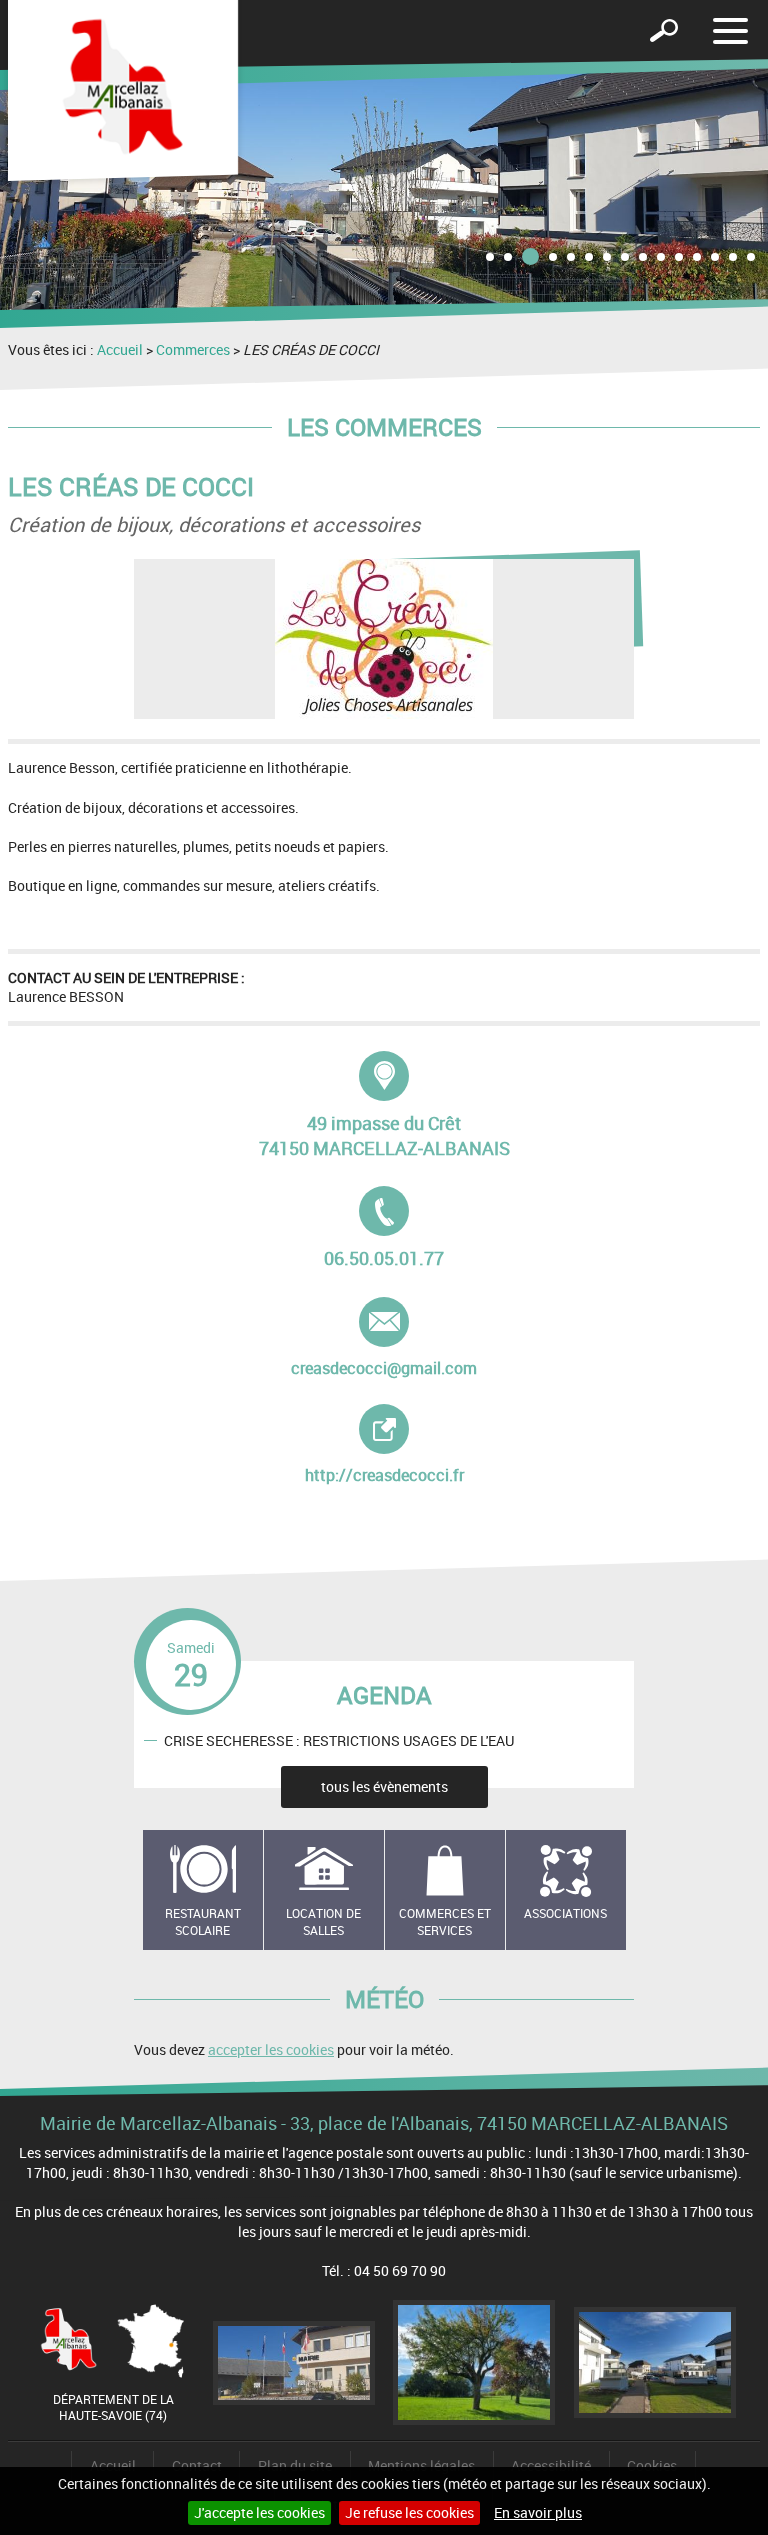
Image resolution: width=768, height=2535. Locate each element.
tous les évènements (384, 1786)
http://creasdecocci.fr (405, 1445)
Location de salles (323, 1921)
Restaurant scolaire (203, 1921)
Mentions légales (421, 2465)
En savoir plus (538, 2512)
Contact (197, 2465)
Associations (565, 1913)
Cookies (652, 2465)
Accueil (120, 349)
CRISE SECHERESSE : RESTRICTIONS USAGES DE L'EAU (339, 1740)
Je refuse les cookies (409, 2512)
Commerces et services (445, 1921)
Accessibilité (551, 2465)
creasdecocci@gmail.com (384, 1338)
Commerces (193, 349)
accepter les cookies (271, 2049)
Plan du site (295, 2465)
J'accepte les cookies (259, 2512)
